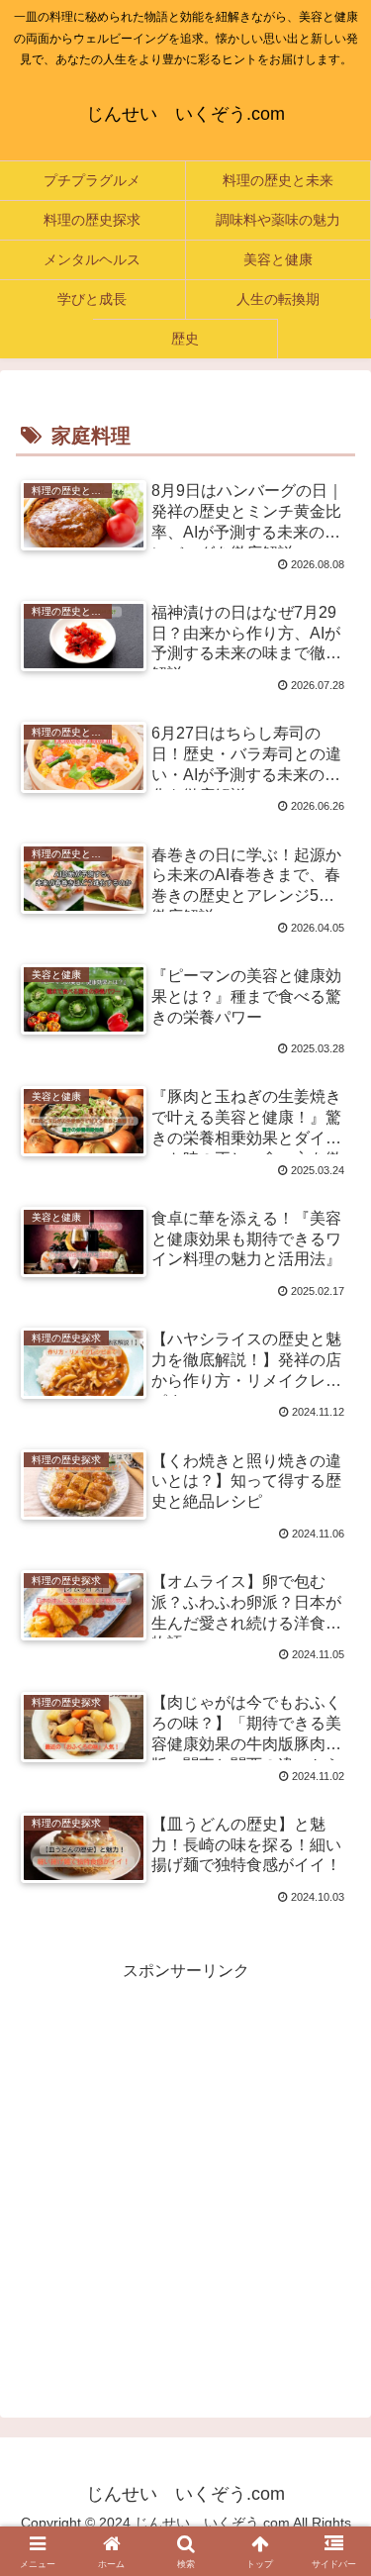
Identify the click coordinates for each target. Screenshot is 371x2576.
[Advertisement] (185, 2172)
